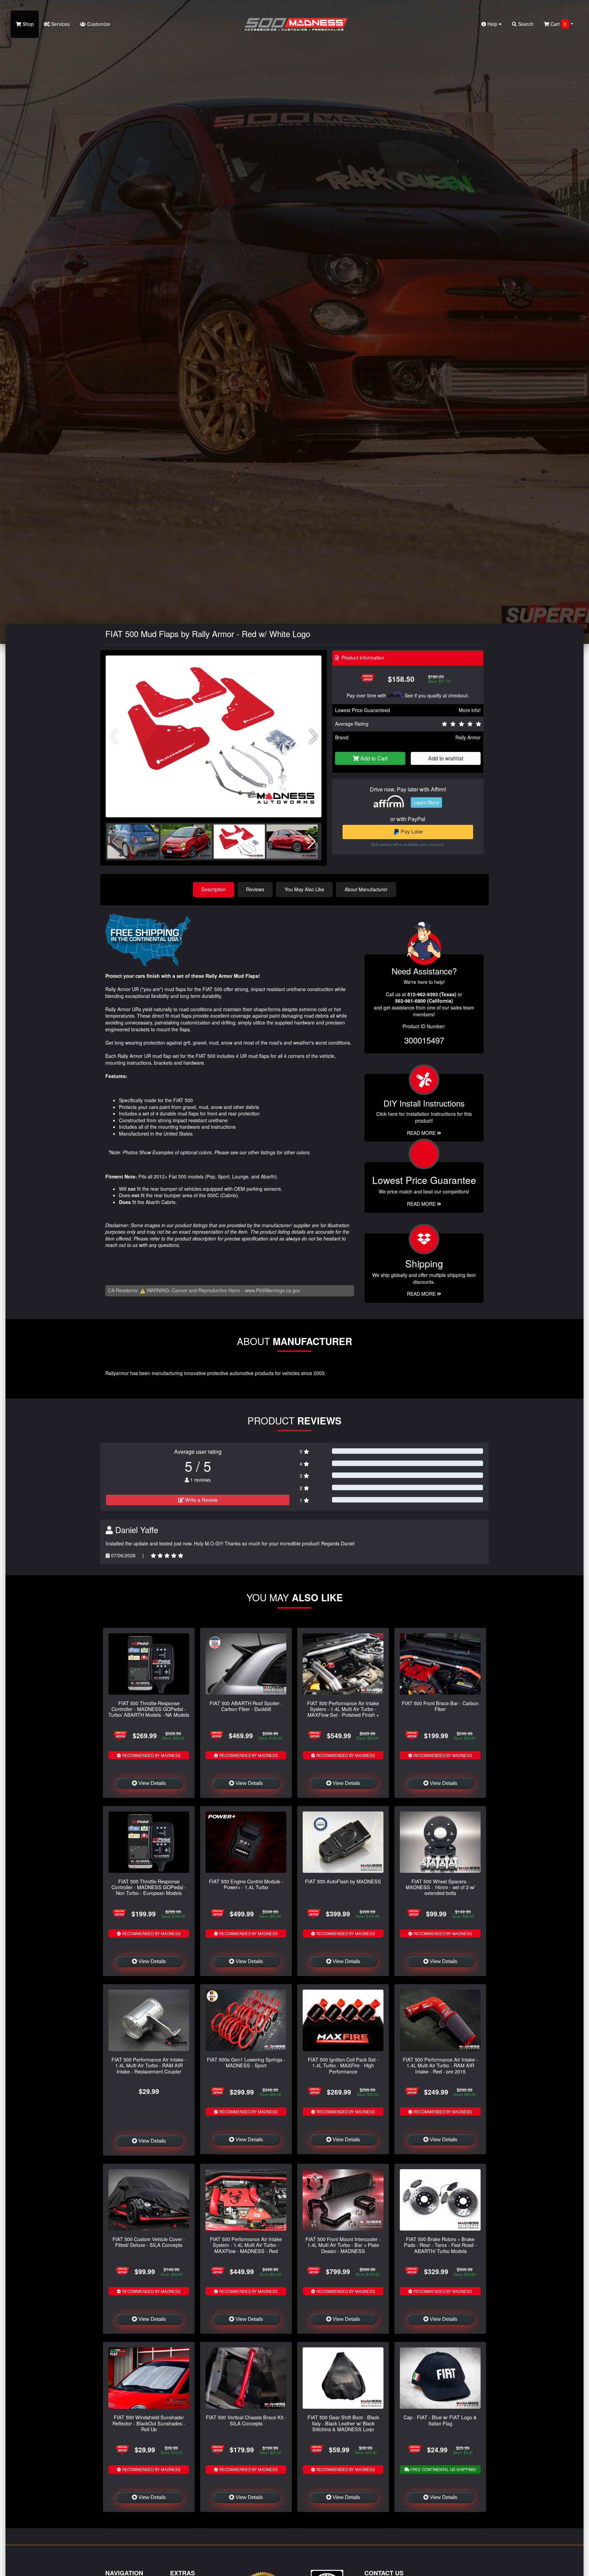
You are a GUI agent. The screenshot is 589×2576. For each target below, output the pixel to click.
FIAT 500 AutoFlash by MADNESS (343, 1881)
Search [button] (525, 24)
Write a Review (201, 1500)
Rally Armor (468, 737)
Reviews (255, 889)
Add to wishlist (446, 758)
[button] (313, 737)
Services (60, 24)
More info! (470, 710)
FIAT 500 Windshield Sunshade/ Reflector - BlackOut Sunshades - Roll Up (149, 2423)
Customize (98, 24)
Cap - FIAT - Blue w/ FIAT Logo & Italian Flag (440, 2420)
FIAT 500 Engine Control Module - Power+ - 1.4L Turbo (246, 1884)
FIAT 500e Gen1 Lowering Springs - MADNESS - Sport (246, 2062)
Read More (422, 1204)
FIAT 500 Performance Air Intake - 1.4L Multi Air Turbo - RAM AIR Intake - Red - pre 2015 (440, 2065)
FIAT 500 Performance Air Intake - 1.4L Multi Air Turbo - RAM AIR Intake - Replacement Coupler (149, 2065)
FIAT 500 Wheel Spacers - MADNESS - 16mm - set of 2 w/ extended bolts (440, 1887)
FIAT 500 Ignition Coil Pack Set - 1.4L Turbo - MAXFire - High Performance (343, 2065)
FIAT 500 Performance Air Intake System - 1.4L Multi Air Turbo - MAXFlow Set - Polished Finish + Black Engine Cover (343, 1712)
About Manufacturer (366, 889)
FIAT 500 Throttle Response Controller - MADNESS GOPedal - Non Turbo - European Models (149, 1887)
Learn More (426, 802)
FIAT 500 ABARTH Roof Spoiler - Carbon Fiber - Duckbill (246, 1706)
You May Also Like (304, 889)
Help (492, 24)
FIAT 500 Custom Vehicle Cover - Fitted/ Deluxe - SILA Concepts (149, 2242)
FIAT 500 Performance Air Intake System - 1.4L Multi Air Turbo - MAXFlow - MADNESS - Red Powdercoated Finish (246, 2248)
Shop (27, 24)
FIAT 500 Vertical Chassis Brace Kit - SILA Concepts (246, 2420)
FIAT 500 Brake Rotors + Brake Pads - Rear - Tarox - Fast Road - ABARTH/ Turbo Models (440, 2245)
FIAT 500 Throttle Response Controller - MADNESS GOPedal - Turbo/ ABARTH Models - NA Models (149, 1709)
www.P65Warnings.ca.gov (273, 1290)
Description (214, 889)
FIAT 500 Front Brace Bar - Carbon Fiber (440, 1706)
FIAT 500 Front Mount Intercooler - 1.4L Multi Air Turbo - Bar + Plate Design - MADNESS (343, 2245)
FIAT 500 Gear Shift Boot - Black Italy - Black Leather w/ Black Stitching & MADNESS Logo (343, 2423)
